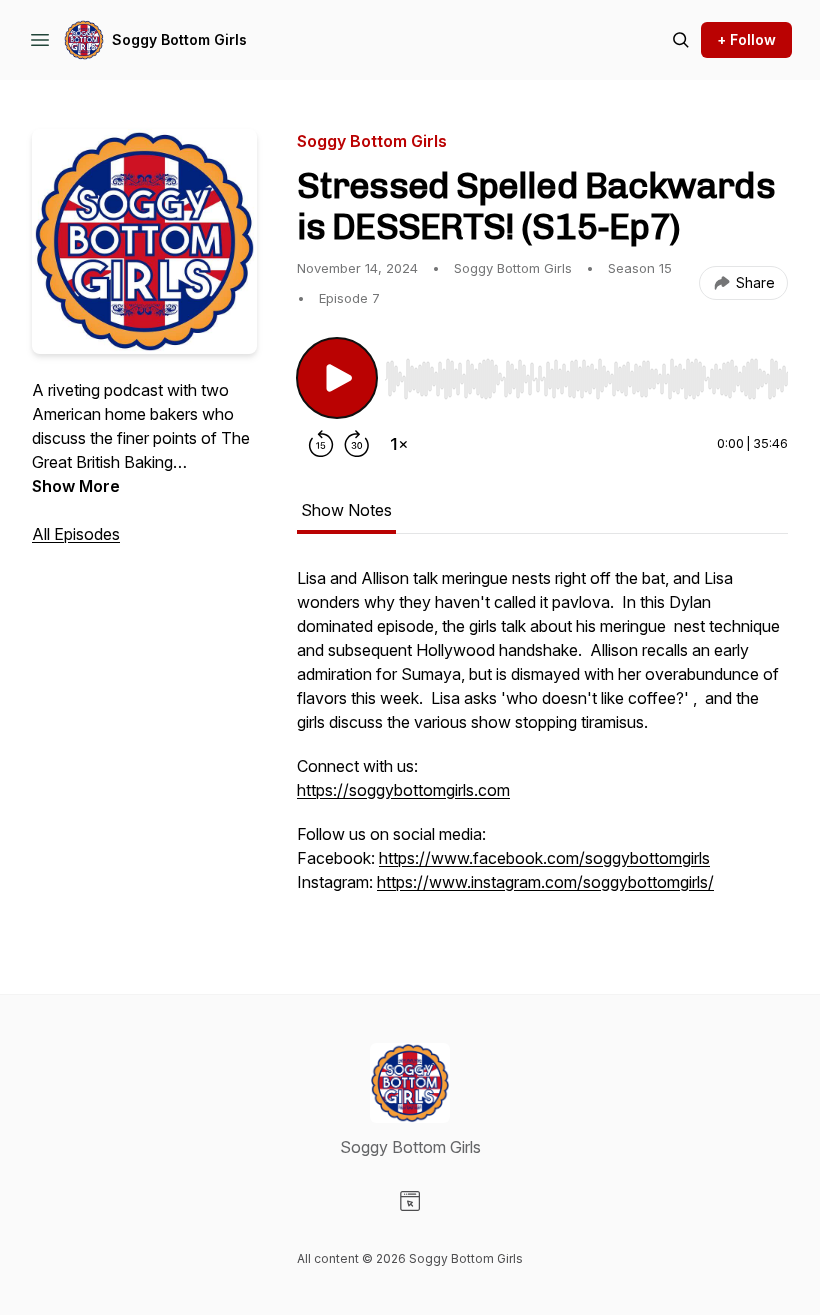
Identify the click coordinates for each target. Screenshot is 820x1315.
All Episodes (76, 534)
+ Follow (746, 39)
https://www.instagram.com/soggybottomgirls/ (545, 882)
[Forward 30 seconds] (357, 444)
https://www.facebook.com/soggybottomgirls (544, 858)
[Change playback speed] (399, 444)
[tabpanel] (542, 740)
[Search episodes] (681, 40)
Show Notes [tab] (346, 510)
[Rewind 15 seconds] (321, 444)
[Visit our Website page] (410, 1201)
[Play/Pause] (337, 378)
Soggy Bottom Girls (179, 39)
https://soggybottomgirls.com (403, 790)
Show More (76, 486)
